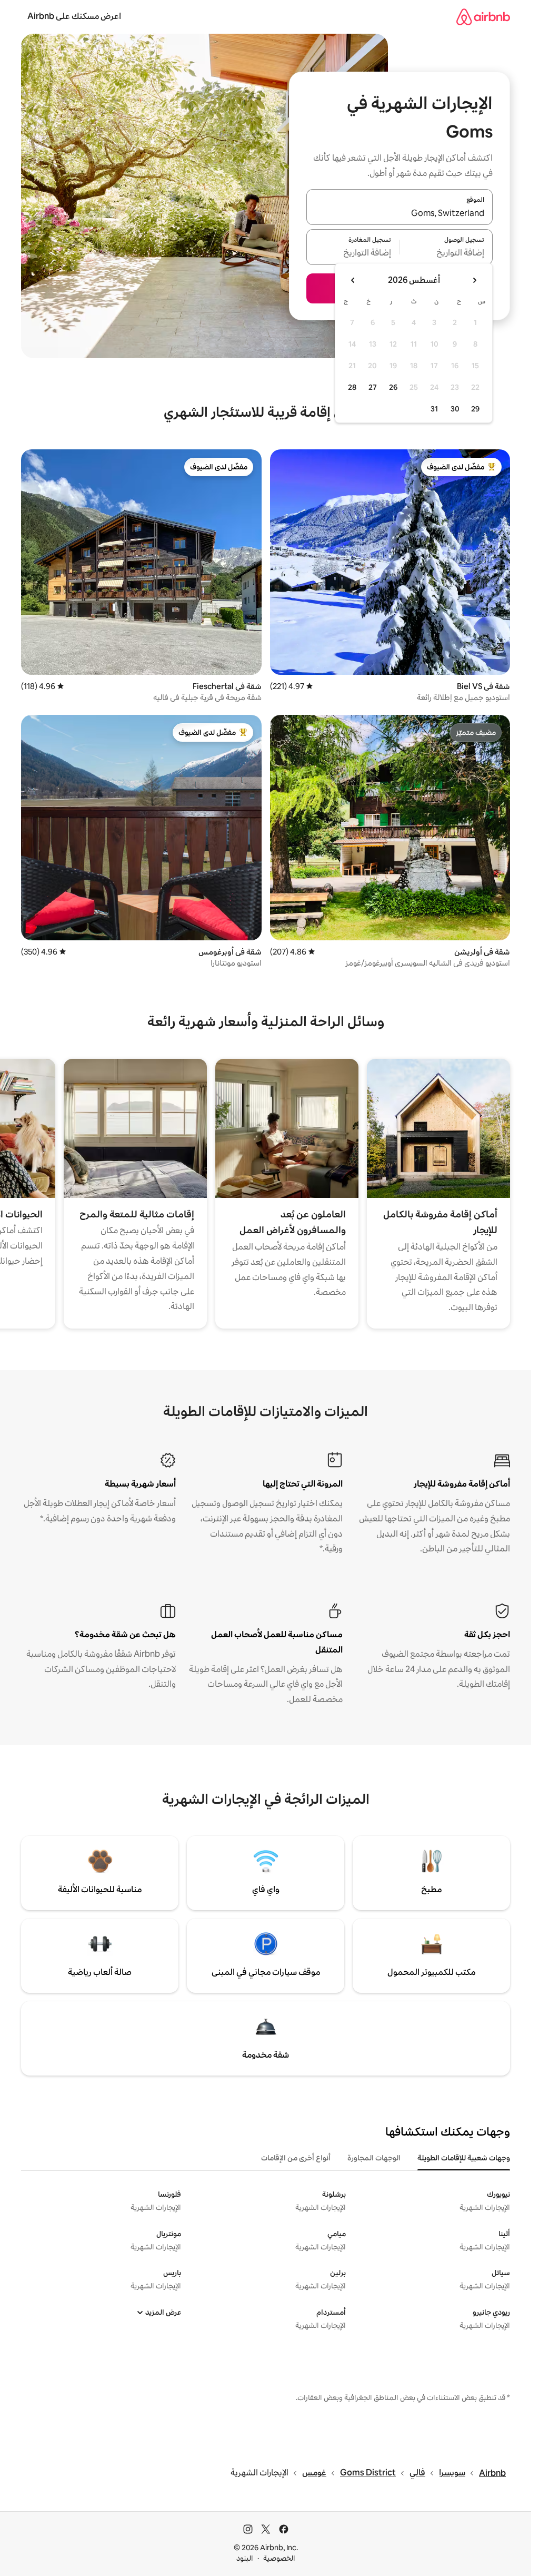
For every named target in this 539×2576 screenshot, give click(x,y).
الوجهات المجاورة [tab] (374, 2158)
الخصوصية (279, 2558)
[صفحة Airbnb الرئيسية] (483, 17)
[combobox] (400, 213)
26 (393, 387)
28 (352, 387)
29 (475, 409)
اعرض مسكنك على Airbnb (74, 16)
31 (434, 409)
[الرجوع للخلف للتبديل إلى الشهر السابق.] (474, 280)
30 (455, 409)
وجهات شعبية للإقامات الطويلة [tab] (464, 2158)
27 (373, 387)
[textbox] (447, 253)
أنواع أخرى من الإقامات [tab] (296, 2158)
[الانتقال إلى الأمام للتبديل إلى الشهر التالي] (353, 280)
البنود (245, 2558)
